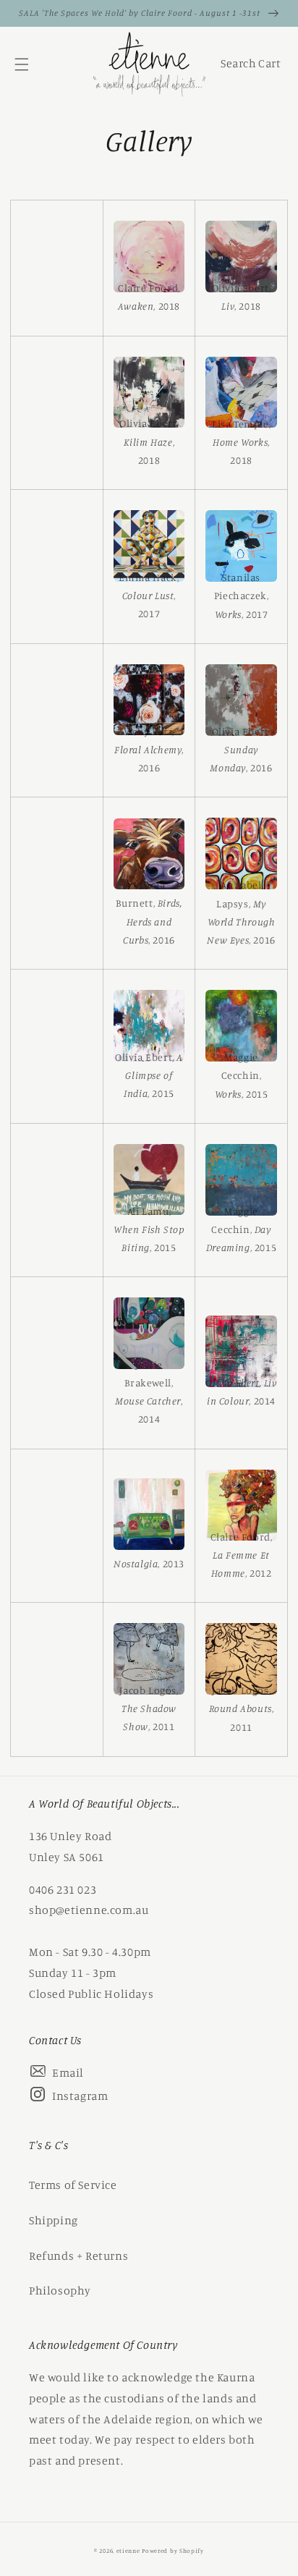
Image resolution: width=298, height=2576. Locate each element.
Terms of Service (73, 2185)
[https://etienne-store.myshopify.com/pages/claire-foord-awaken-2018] (149, 259)
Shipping (54, 2220)
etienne (129, 2551)
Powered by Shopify (173, 2551)
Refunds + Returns (78, 2255)
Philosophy (60, 2290)
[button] (22, 64)
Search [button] (237, 67)
